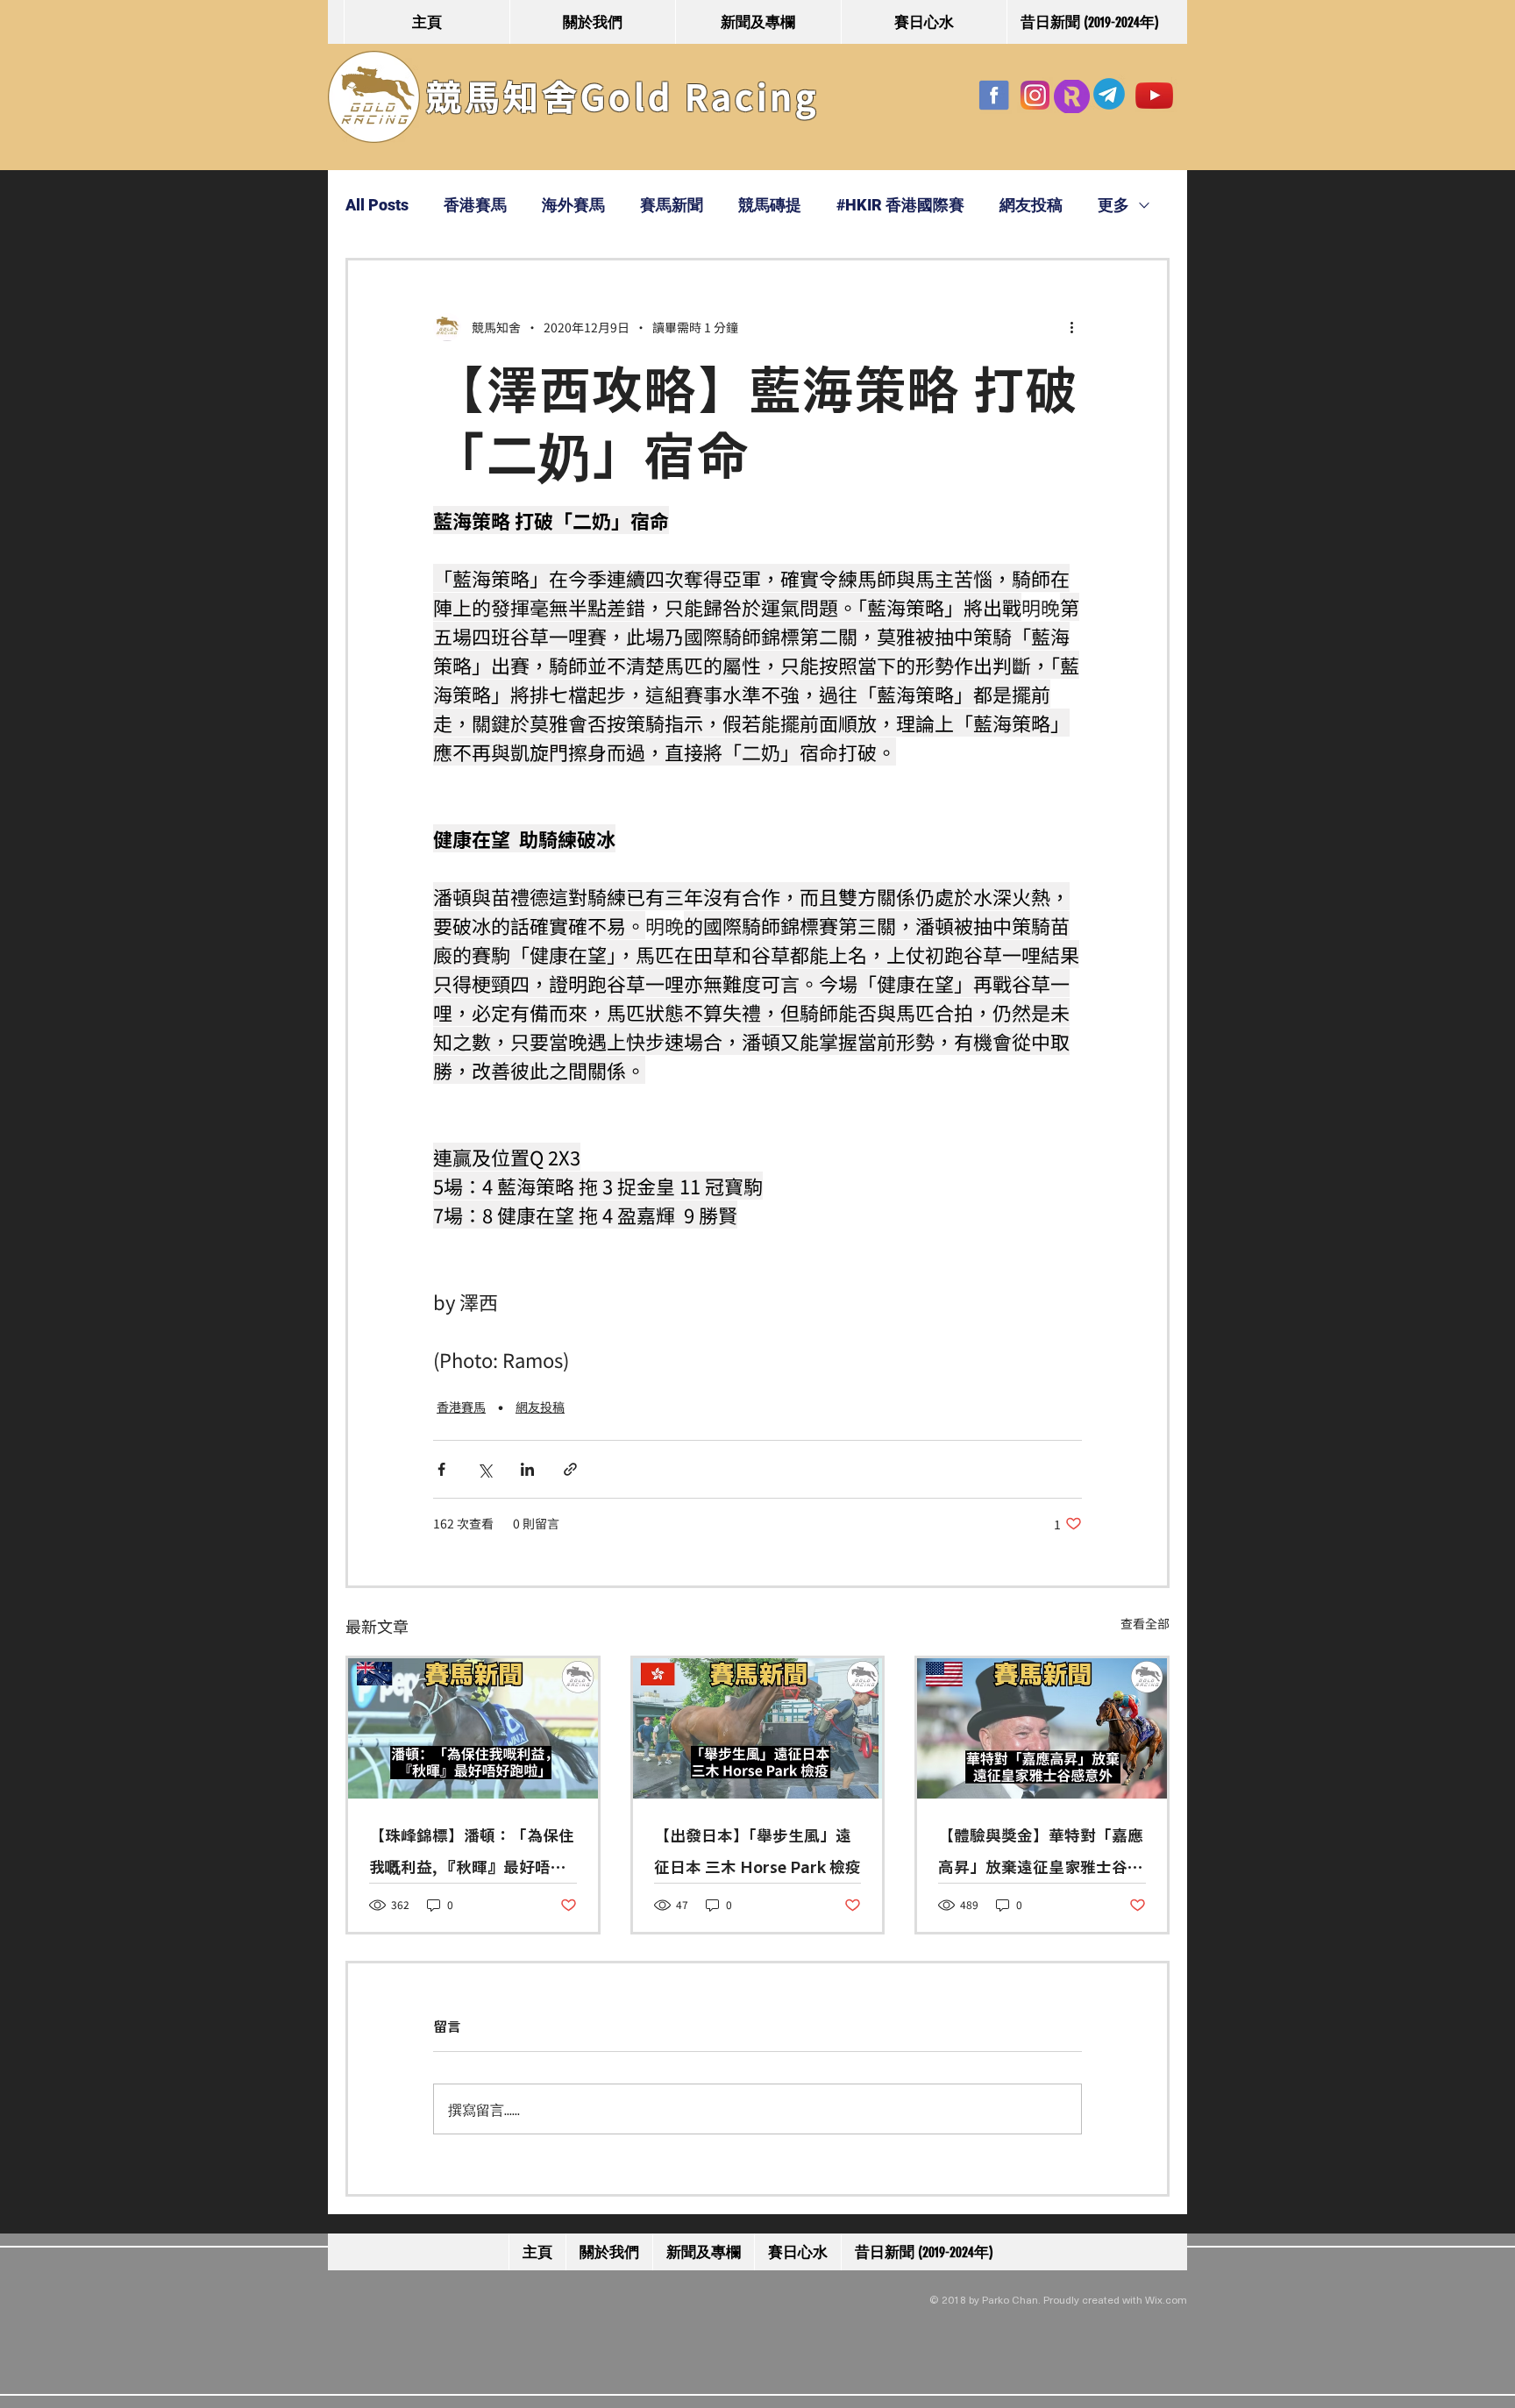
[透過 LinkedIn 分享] (527, 1469)
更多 (1113, 205)
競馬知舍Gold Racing (622, 97)
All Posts (377, 205)
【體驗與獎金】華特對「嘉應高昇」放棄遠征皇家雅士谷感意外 (1041, 1855)
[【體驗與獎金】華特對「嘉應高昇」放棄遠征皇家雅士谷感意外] (1042, 1728)
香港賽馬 (475, 205)
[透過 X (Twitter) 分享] (484, 1469)
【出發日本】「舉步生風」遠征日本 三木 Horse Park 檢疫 (757, 1851)
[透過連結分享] (570, 1469)
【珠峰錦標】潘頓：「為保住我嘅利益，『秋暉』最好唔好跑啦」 (472, 1855)
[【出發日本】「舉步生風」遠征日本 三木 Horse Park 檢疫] (758, 1728)
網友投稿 (1031, 205)
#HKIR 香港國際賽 (900, 205)
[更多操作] (1071, 327)
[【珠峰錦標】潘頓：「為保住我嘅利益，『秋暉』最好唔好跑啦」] (473, 1728)
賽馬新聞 (672, 205)
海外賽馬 (573, 205)
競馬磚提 (770, 205)
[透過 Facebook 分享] (441, 1469)
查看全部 (1145, 1623)
